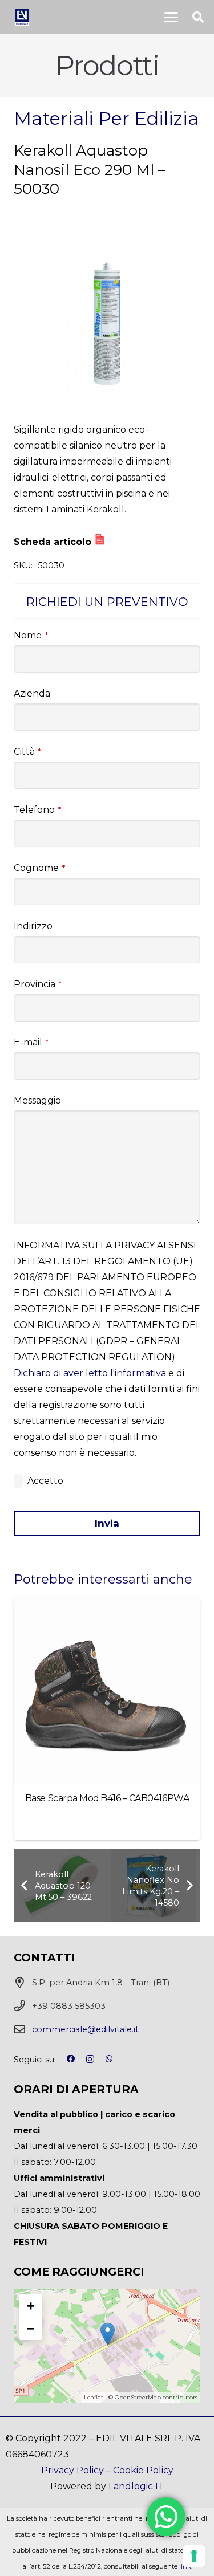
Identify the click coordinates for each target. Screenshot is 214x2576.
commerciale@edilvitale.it (85, 2029)
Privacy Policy (72, 2470)
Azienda (32, 693)
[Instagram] (90, 2060)
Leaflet (94, 2397)
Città (27, 752)
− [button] (31, 2328)
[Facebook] (71, 2059)
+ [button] (31, 2306)
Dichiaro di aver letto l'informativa (90, 1373)
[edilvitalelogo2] (22, 17)
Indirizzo (33, 926)
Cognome (39, 868)
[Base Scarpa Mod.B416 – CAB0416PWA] (107, 1690)
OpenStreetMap (138, 2397)
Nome (31, 635)
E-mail (31, 1042)
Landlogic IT (136, 2486)
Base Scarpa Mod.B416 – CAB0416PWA (107, 1798)
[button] (171, 17)
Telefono (37, 810)
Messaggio (37, 1100)
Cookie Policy (143, 2470)
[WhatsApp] (109, 2059)
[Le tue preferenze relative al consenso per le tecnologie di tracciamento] (194, 2556)
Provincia (38, 984)
